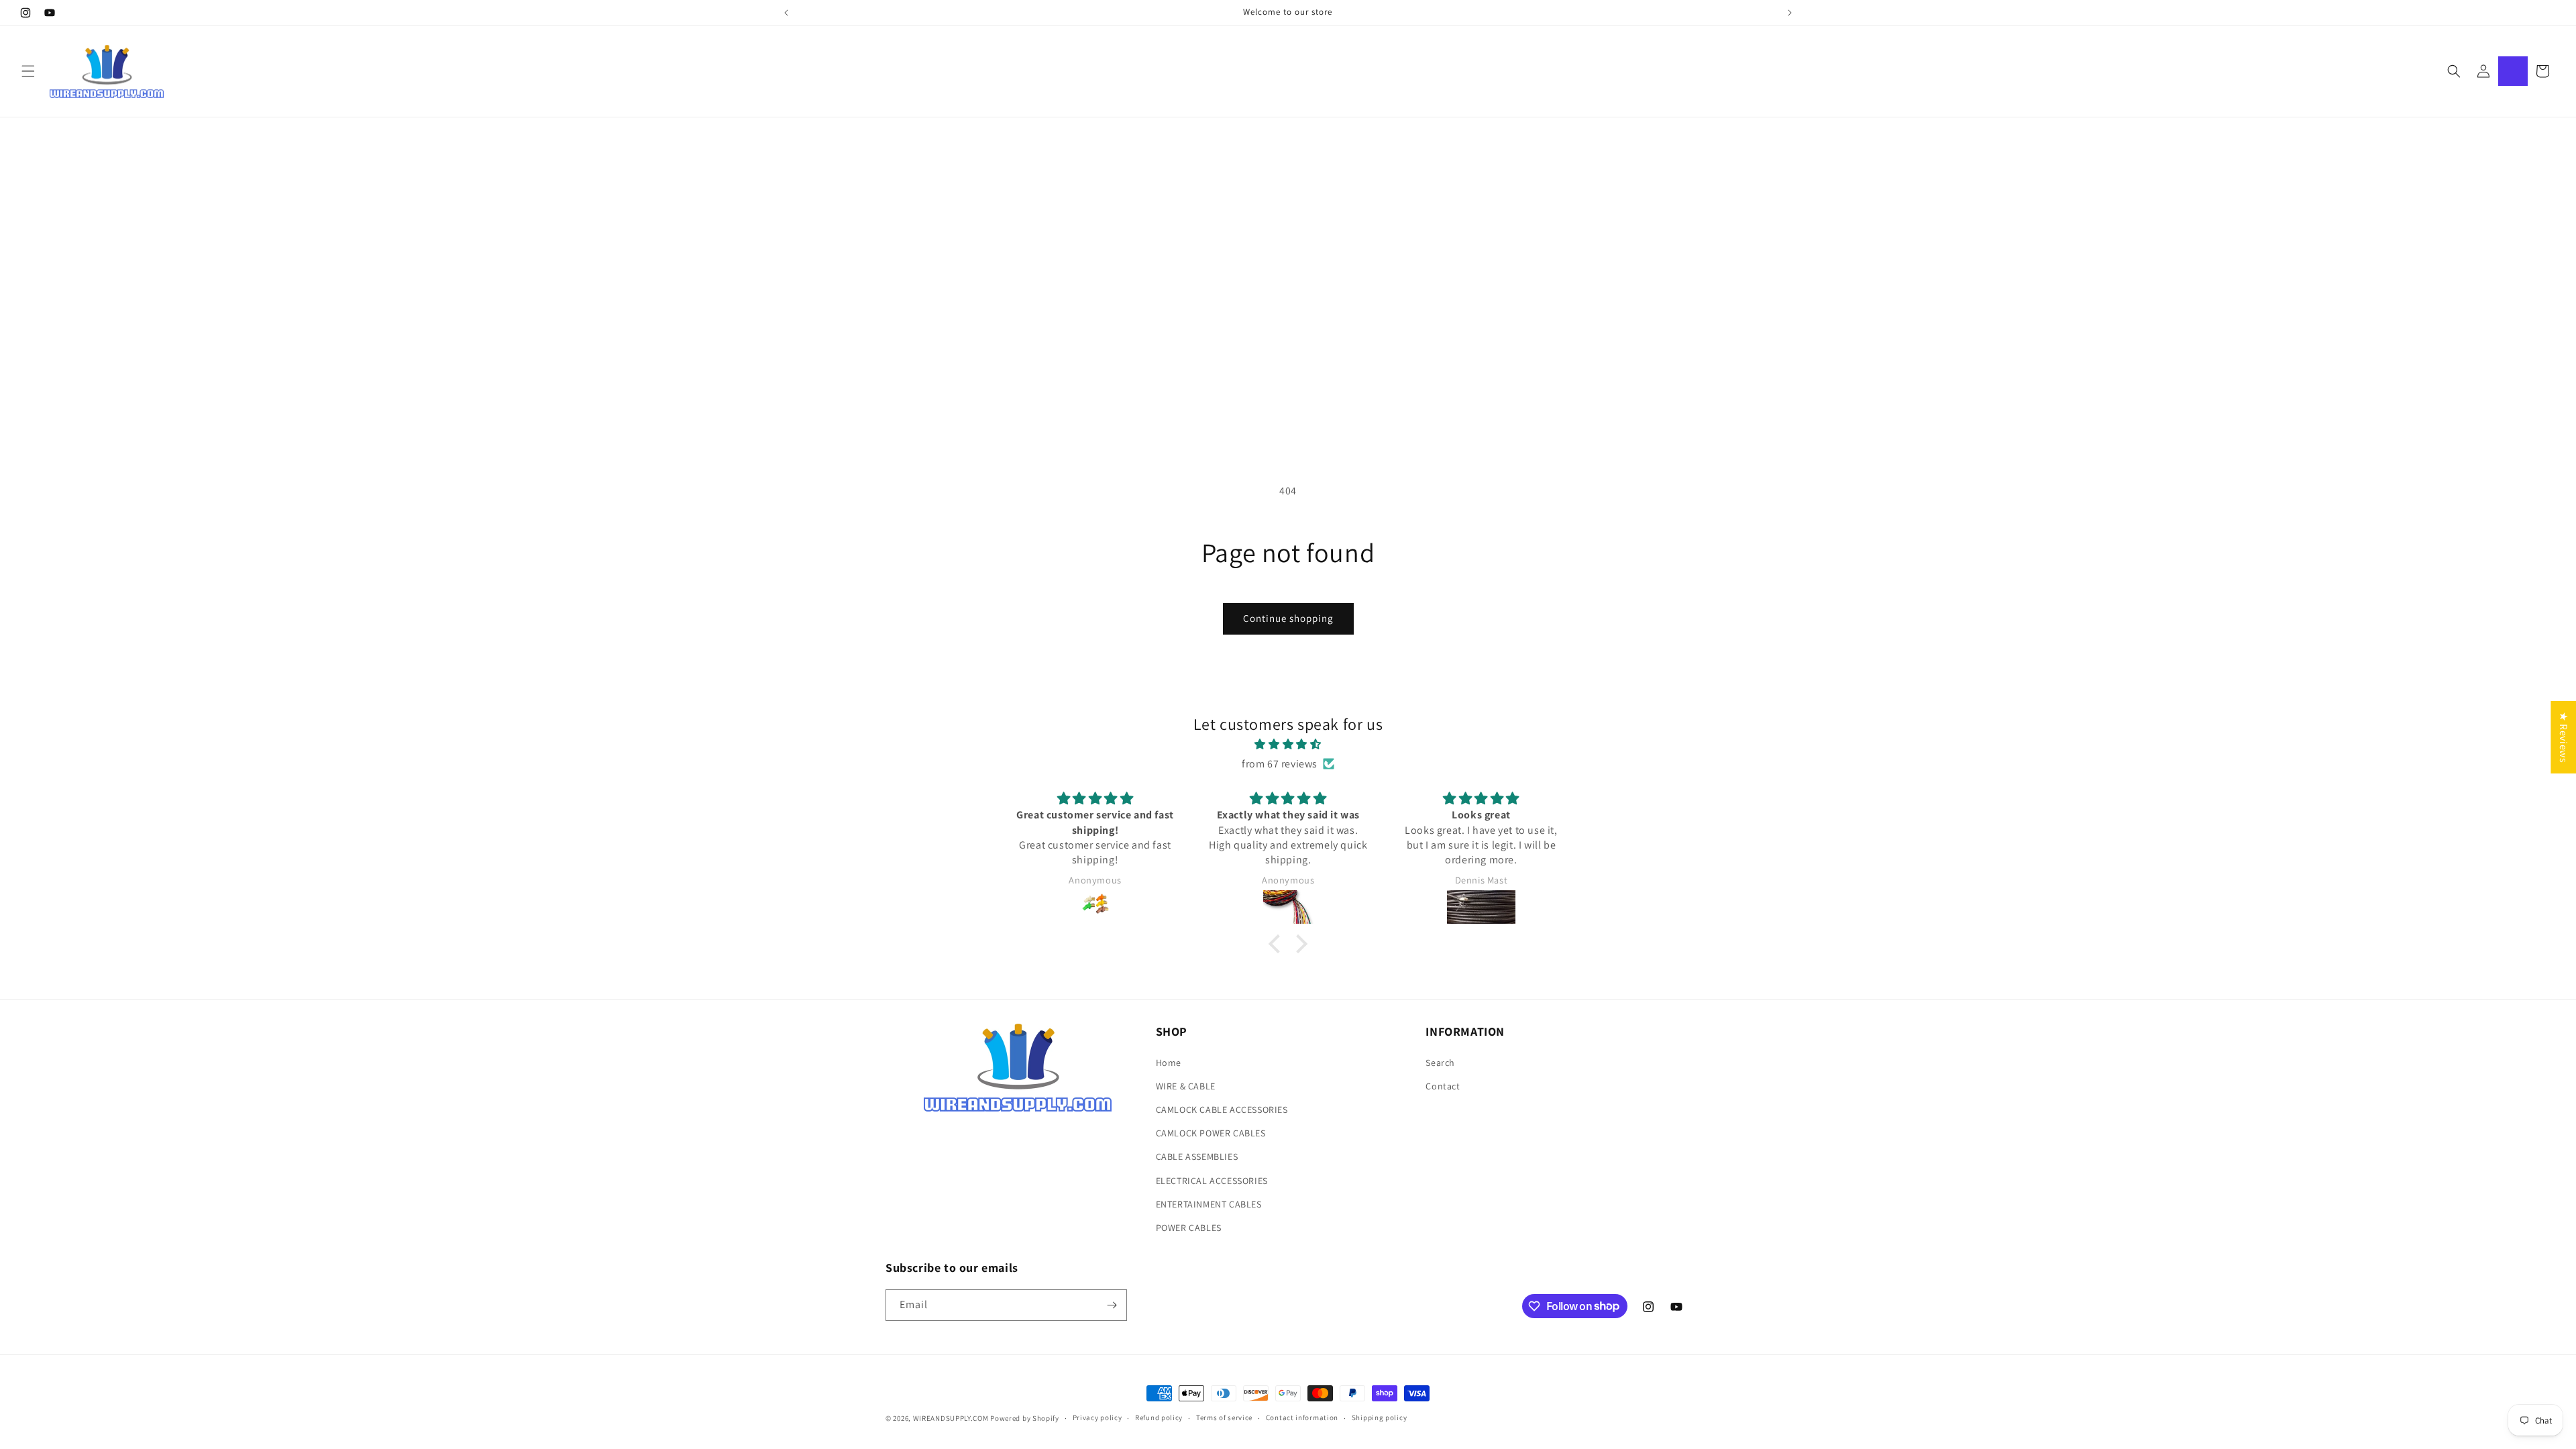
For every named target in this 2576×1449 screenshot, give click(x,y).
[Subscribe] (1112, 1305)
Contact (1443, 1086)
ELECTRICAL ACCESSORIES (1212, 1181)
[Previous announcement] (786, 13)
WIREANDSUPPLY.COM (951, 1418)
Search (1440, 1063)
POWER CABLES (1189, 1228)
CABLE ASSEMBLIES (1197, 1157)
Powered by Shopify (1025, 1418)
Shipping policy (1380, 1417)
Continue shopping (1288, 618)
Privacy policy (1097, 1417)
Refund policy (1159, 1417)
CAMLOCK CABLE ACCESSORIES (1222, 1110)
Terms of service (1224, 1417)
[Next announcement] (1790, 13)
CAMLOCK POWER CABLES (1211, 1133)
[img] (1288, 745)
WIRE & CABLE (1186, 1086)
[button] (28, 71)
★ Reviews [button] (2564, 737)
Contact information (1302, 1417)
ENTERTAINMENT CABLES (1209, 1204)
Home (1169, 1063)
